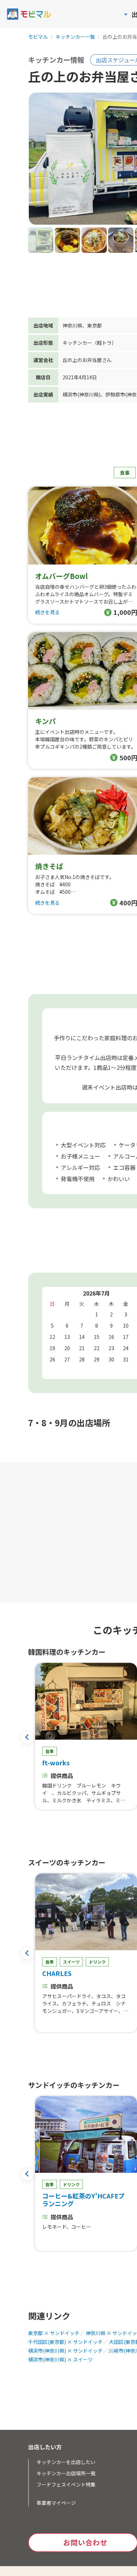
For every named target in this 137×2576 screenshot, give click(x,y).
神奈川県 (72, 325)
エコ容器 (124, 1167)
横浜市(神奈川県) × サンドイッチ (65, 2351)
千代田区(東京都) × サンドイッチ (65, 2342)
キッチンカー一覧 (75, 37)
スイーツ (71, 1962)
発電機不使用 (78, 1179)
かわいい (119, 1179)
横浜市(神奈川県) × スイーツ (60, 2359)
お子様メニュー (80, 1156)
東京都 (94, 325)
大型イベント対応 (83, 1145)
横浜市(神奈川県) (81, 394)
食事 (125, 473)
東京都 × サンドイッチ (54, 2333)
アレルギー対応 (80, 1167)
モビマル (38, 37)
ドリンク (97, 1962)
